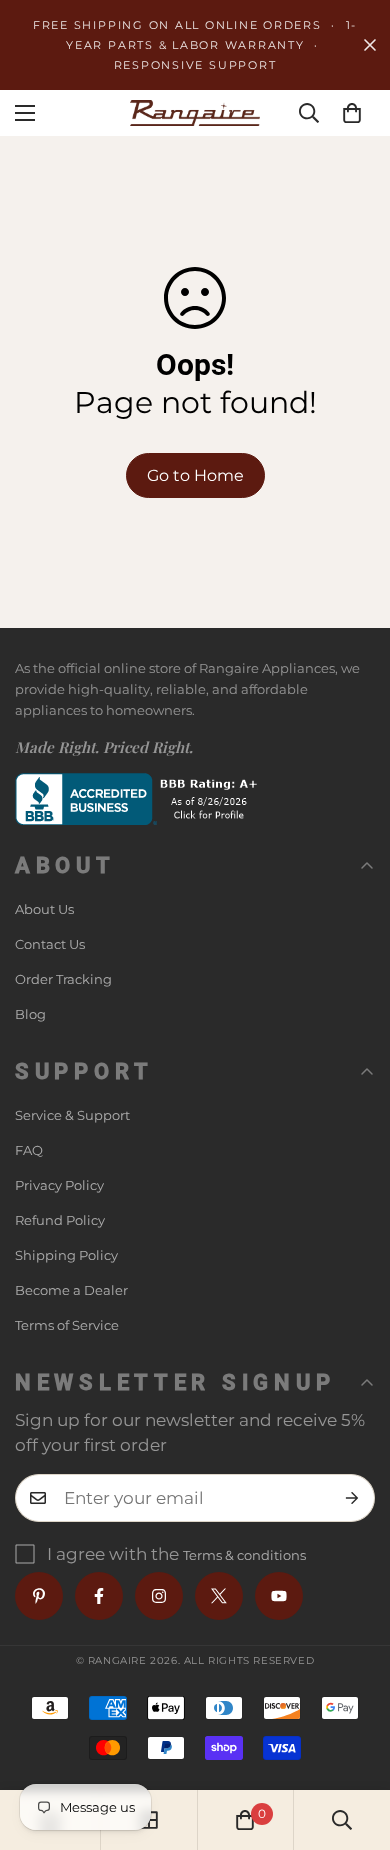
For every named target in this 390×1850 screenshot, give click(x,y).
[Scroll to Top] (354, 1744)
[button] (352, 113)
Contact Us (50, 944)
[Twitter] (219, 1596)
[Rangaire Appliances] (195, 112)
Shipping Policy (66, 1255)
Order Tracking (63, 979)
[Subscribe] (352, 1498)
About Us (44, 909)
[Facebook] (99, 1596)
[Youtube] (279, 1596)
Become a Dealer (71, 1290)
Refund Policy (60, 1220)
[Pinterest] (39, 1596)
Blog (30, 1014)
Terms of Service (67, 1325)
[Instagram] (159, 1596)
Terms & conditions (244, 1555)
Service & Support (72, 1115)
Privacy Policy (59, 1185)
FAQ (29, 1150)
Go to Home (195, 475)
